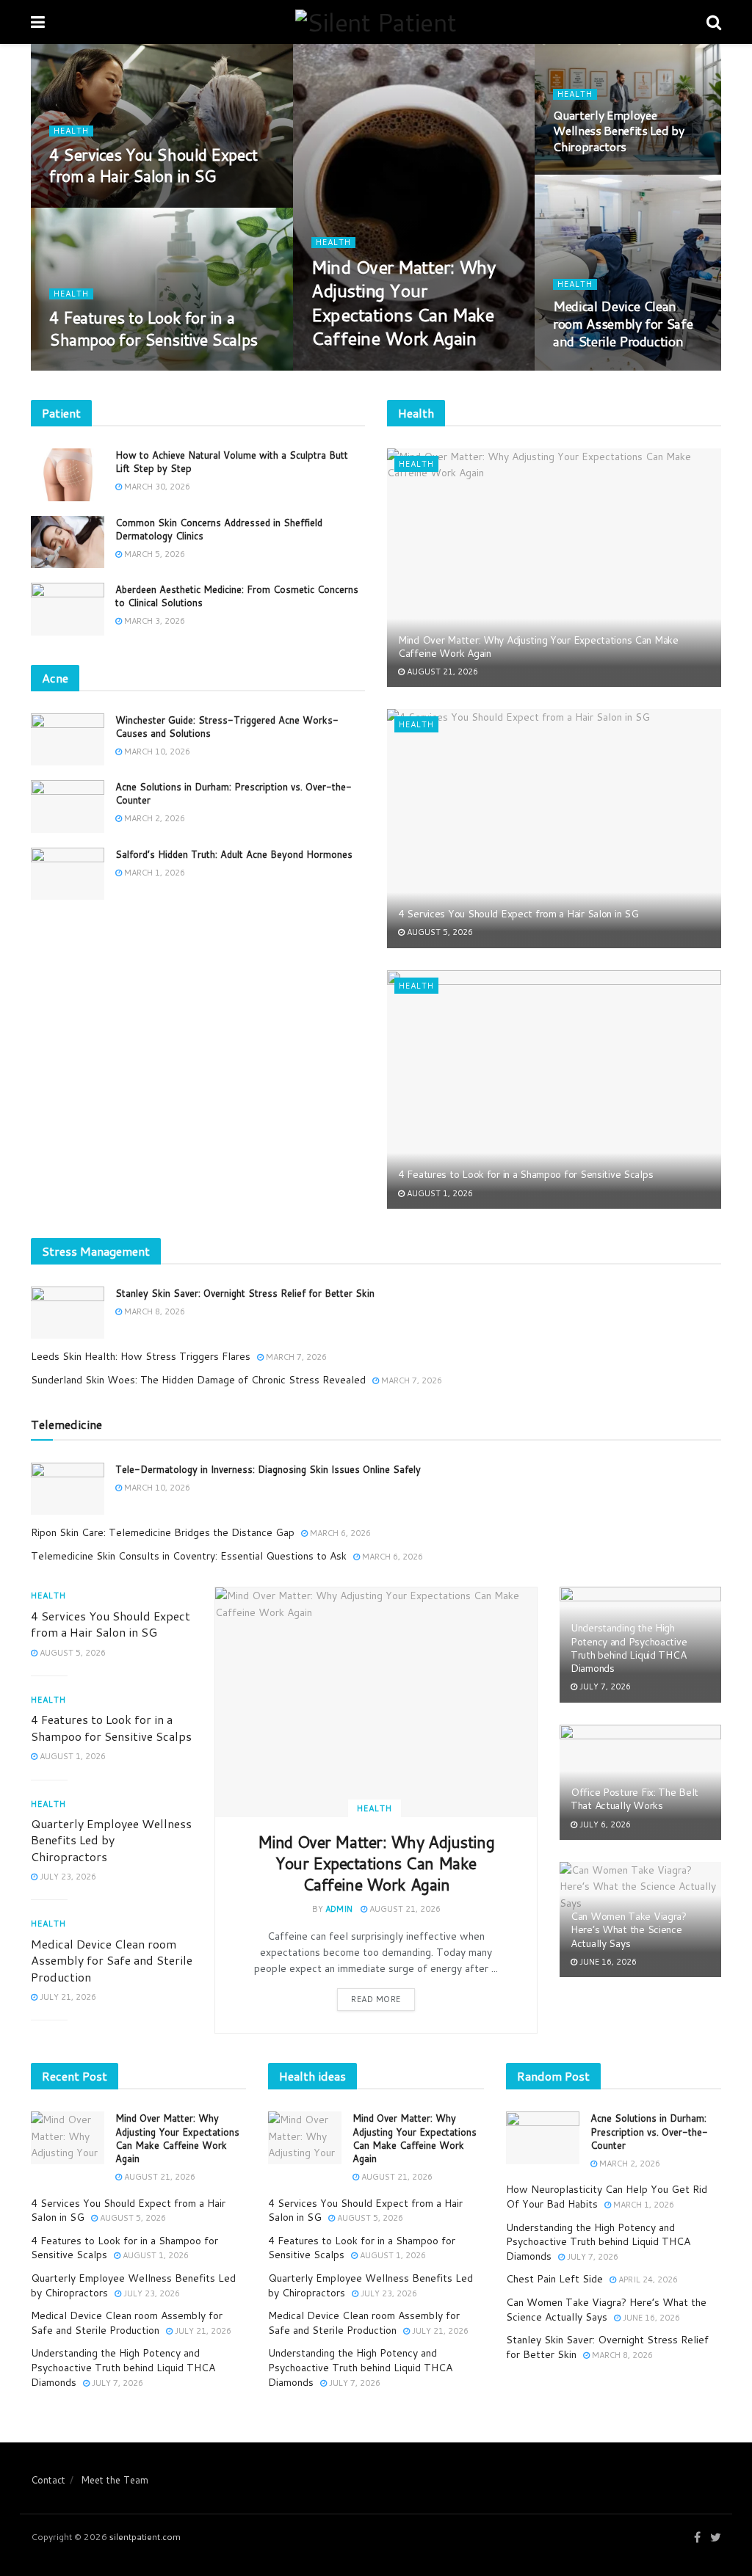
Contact (48, 2480)
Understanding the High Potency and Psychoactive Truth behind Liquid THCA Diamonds (629, 1648)
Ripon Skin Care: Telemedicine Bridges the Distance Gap (163, 1532)
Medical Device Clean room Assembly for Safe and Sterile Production (623, 324)
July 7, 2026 (604, 1687)
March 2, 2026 (153, 818)
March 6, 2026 (339, 1533)
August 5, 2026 (90, 206)
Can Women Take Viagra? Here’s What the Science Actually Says (629, 1929)
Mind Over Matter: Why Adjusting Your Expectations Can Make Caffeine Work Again (403, 303)
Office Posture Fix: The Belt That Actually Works (634, 1799)
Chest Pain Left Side (554, 2279)
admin (339, 1909)
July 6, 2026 (604, 1824)
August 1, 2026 (90, 370)
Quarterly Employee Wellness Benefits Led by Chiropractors (618, 131)
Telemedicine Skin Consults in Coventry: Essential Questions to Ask (189, 1556)
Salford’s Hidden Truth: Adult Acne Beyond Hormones (234, 854)
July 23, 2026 (589, 174)
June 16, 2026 (607, 1962)
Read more (376, 1999)
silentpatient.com (145, 2537)
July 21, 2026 (589, 370)
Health (333, 243)
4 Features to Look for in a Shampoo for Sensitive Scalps (153, 328)
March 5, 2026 (153, 554)
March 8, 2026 (153, 1311)
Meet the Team (115, 2480)
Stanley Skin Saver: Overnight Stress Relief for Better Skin (245, 1293)
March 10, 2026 (156, 752)
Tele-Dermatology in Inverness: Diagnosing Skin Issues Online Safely (268, 1469)
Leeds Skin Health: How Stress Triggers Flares (141, 1356)
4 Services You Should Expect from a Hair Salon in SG (153, 165)
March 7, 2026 (295, 1357)
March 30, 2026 (156, 487)
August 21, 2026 (355, 370)
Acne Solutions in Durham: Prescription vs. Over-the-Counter (649, 2131)
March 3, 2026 (153, 621)
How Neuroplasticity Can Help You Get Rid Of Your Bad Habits (607, 2197)
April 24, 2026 (647, 2280)
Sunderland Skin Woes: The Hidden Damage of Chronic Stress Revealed (198, 1380)
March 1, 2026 (153, 873)
